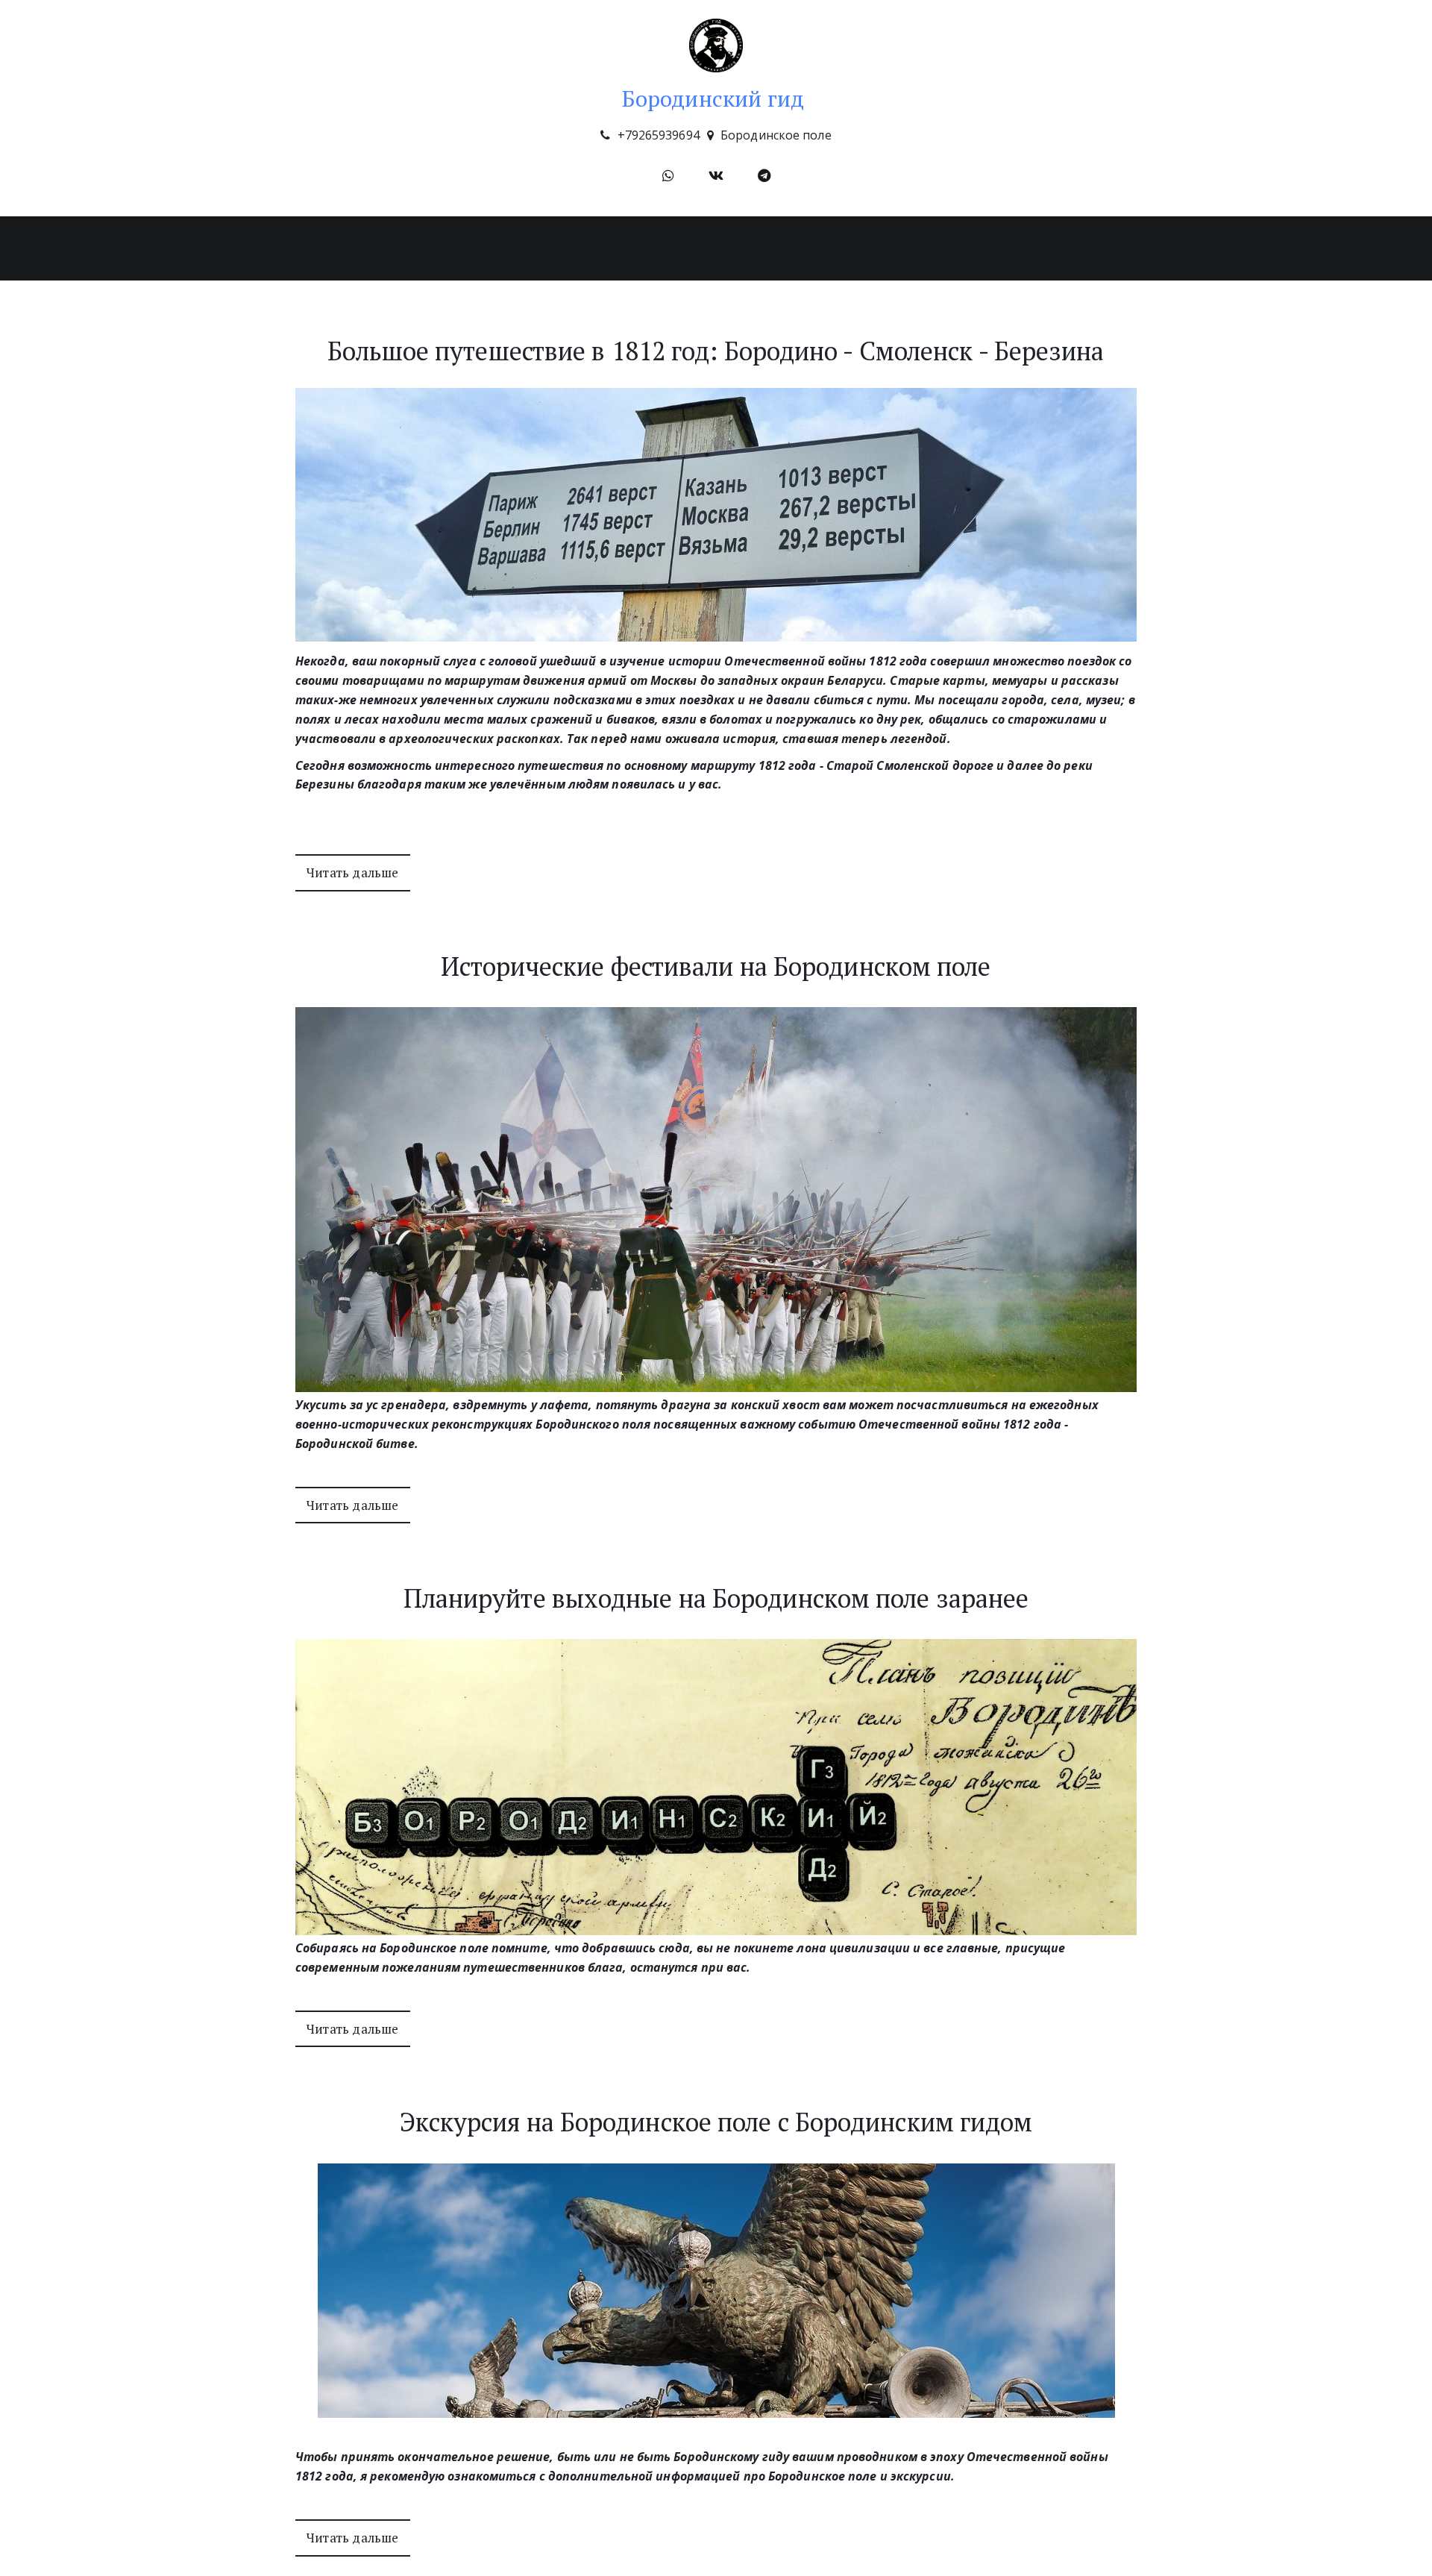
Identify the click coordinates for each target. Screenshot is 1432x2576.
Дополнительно (562, 248)
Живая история (789, 248)
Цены (879, 248)
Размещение (678, 248)
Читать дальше (353, 872)
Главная (371, 248)
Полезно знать (970, 248)
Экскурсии (455, 248)
